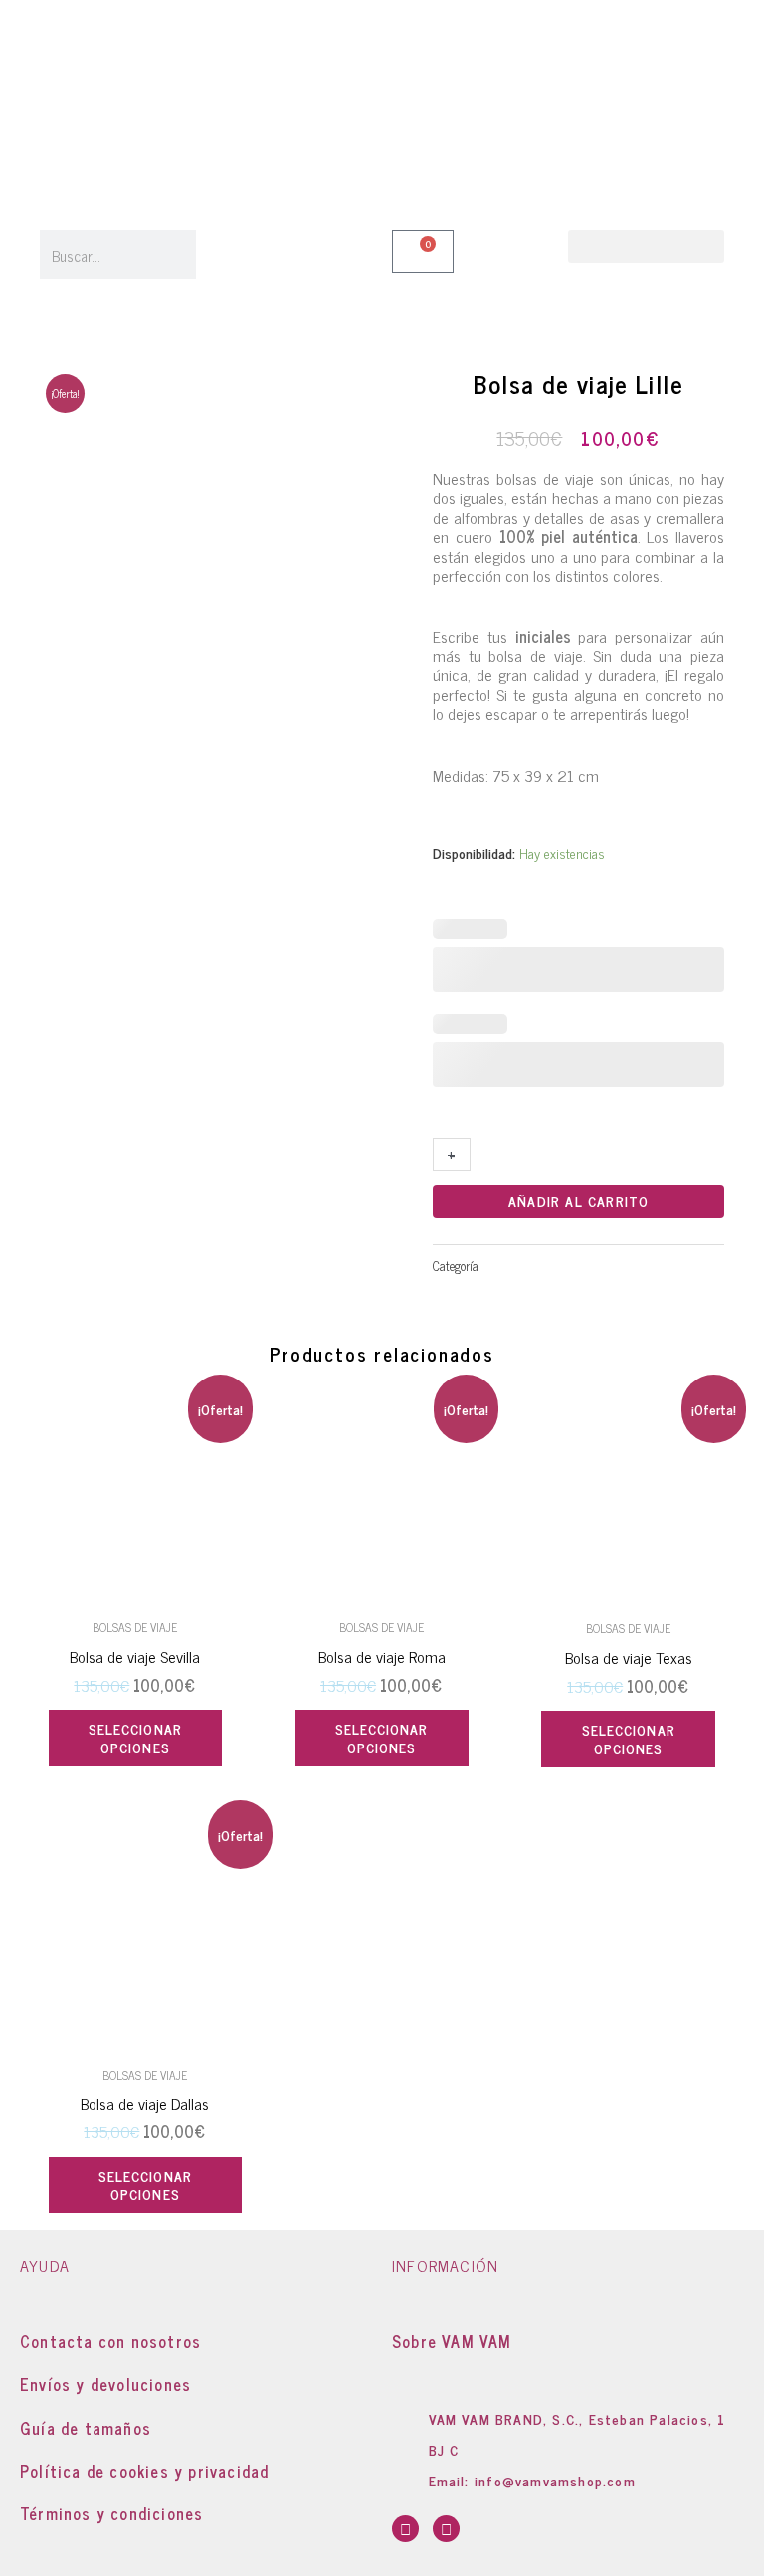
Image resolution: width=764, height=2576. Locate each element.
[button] (646, 246)
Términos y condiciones (111, 2513)
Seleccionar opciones (135, 1737)
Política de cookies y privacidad (144, 2471)
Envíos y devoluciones (105, 2384)
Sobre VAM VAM (452, 2341)
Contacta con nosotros (110, 2341)
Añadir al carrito (578, 1201)
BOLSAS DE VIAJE (529, 1266)
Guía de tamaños (86, 2428)
